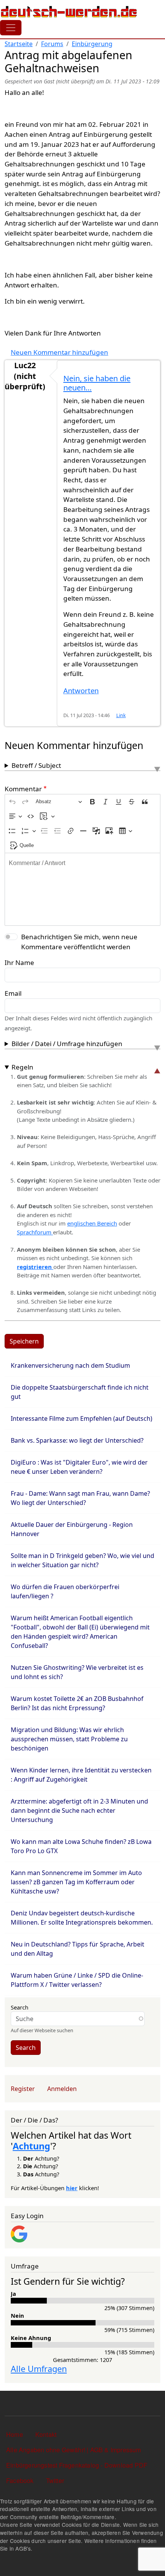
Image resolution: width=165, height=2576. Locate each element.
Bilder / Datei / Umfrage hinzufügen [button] (67, 1044)
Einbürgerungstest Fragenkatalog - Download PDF (77, 2465)
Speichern (24, 1341)
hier (72, 2188)
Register (23, 2089)
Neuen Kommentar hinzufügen (59, 352)
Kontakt (46, 2434)
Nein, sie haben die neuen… (97, 383)
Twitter (55, 2481)
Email (13, 993)
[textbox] (82, 889)
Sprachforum (35, 1232)
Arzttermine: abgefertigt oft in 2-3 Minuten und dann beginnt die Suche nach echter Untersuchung (79, 1810)
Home (15, 2434)
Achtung (31, 2146)
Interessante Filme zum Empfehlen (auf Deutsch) (82, 1418)
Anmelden (62, 2089)
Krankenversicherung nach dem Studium (70, 1365)
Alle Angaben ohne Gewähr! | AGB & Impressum (74, 2450)
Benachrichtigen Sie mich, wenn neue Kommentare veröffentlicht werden (79, 942)
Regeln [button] (22, 1067)
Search (20, 2007)
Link (121, 715)
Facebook (20, 2481)
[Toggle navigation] (11, 28)
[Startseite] (69, 12)
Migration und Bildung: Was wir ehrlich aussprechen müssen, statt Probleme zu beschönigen (69, 1739)
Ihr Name (19, 962)
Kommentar (23, 789)
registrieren (35, 1267)
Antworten (81, 690)
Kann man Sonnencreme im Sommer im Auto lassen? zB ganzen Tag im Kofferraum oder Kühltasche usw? (76, 1882)
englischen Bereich (92, 1223)
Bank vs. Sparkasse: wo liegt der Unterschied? (77, 1440)
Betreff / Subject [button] (36, 765)
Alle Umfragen (39, 2369)
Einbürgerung (92, 44)
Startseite (19, 44)
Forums (52, 44)
